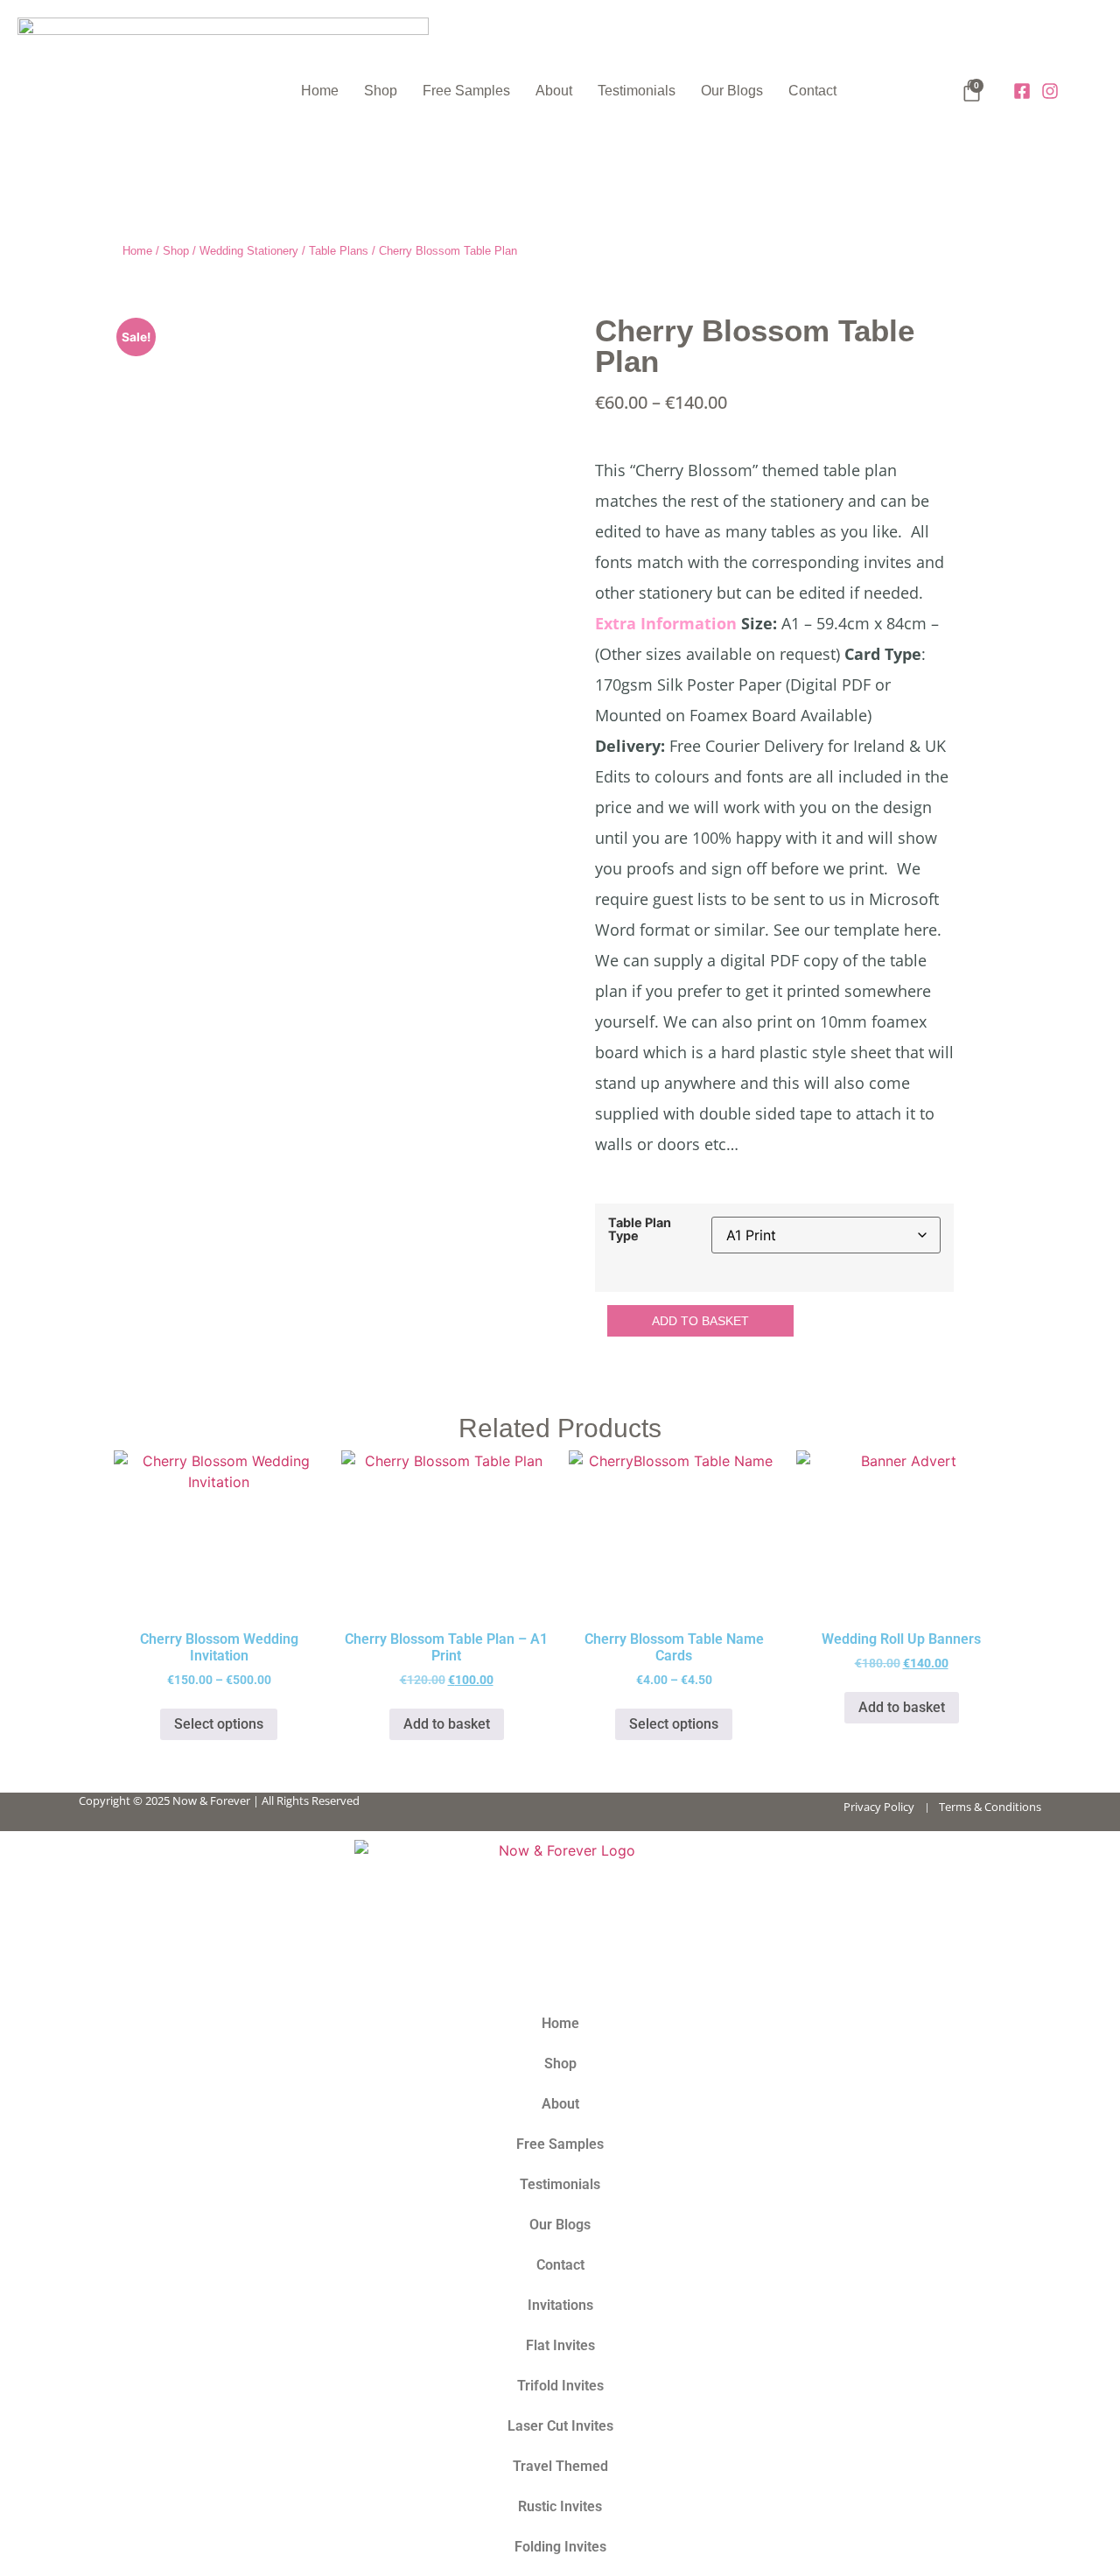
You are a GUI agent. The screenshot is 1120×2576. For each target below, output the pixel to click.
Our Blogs (732, 91)
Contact (812, 91)
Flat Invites (560, 2345)
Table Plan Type (640, 1229)
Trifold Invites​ (560, 2386)
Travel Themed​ (560, 2466)
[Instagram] (1050, 91)
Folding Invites (560, 2547)
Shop (381, 91)
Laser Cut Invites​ (560, 2426)
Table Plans (339, 251)
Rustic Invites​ (560, 2506)
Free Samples (466, 91)
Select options (219, 1724)
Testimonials (637, 91)
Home (320, 91)
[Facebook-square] (1022, 91)
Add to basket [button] (447, 1724)
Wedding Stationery (249, 251)
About (554, 91)
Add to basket (700, 1321)
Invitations (560, 2305)
